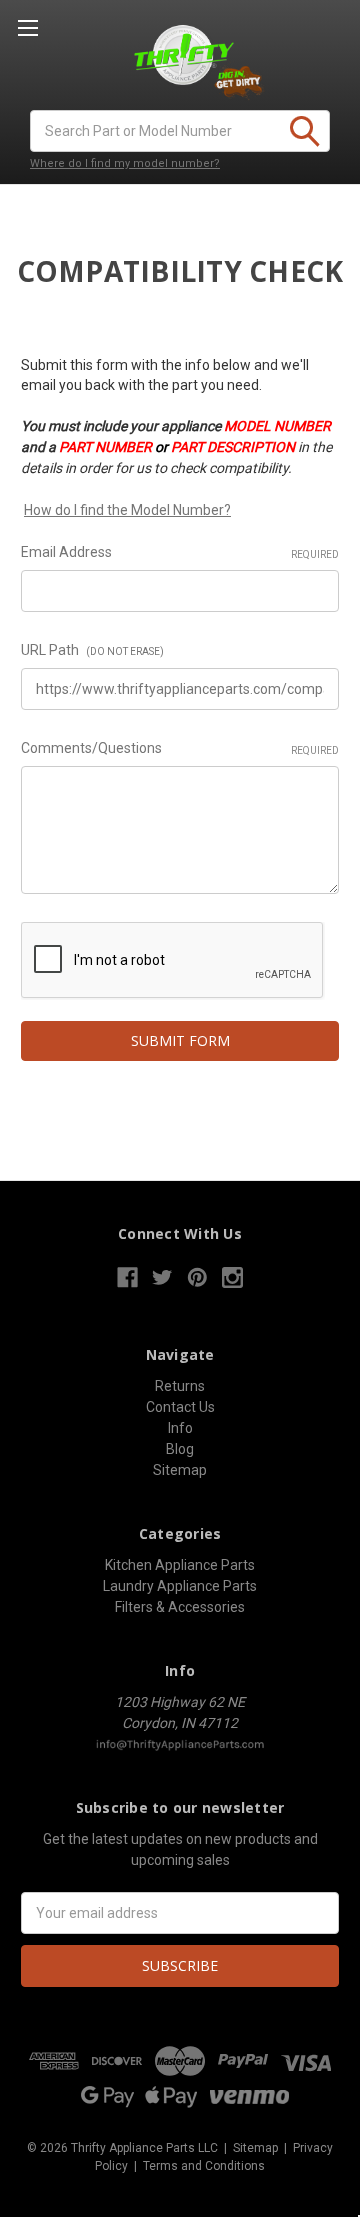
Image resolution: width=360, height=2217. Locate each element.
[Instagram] (232, 1277)
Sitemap (180, 1470)
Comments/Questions (180, 748)
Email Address (180, 552)
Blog (180, 1449)
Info (180, 1428)
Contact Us (180, 1407)
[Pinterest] (197, 1277)
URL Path (92, 650)
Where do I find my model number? (125, 163)
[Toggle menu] (27, 27)
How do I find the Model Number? (127, 510)
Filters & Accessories (180, 1607)
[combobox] (180, 131)
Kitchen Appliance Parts (180, 1565)
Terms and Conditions (204, 2166)
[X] (162, 1277)
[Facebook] (127, 1277)
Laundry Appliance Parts (180, 1586)
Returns (180, 1386)
